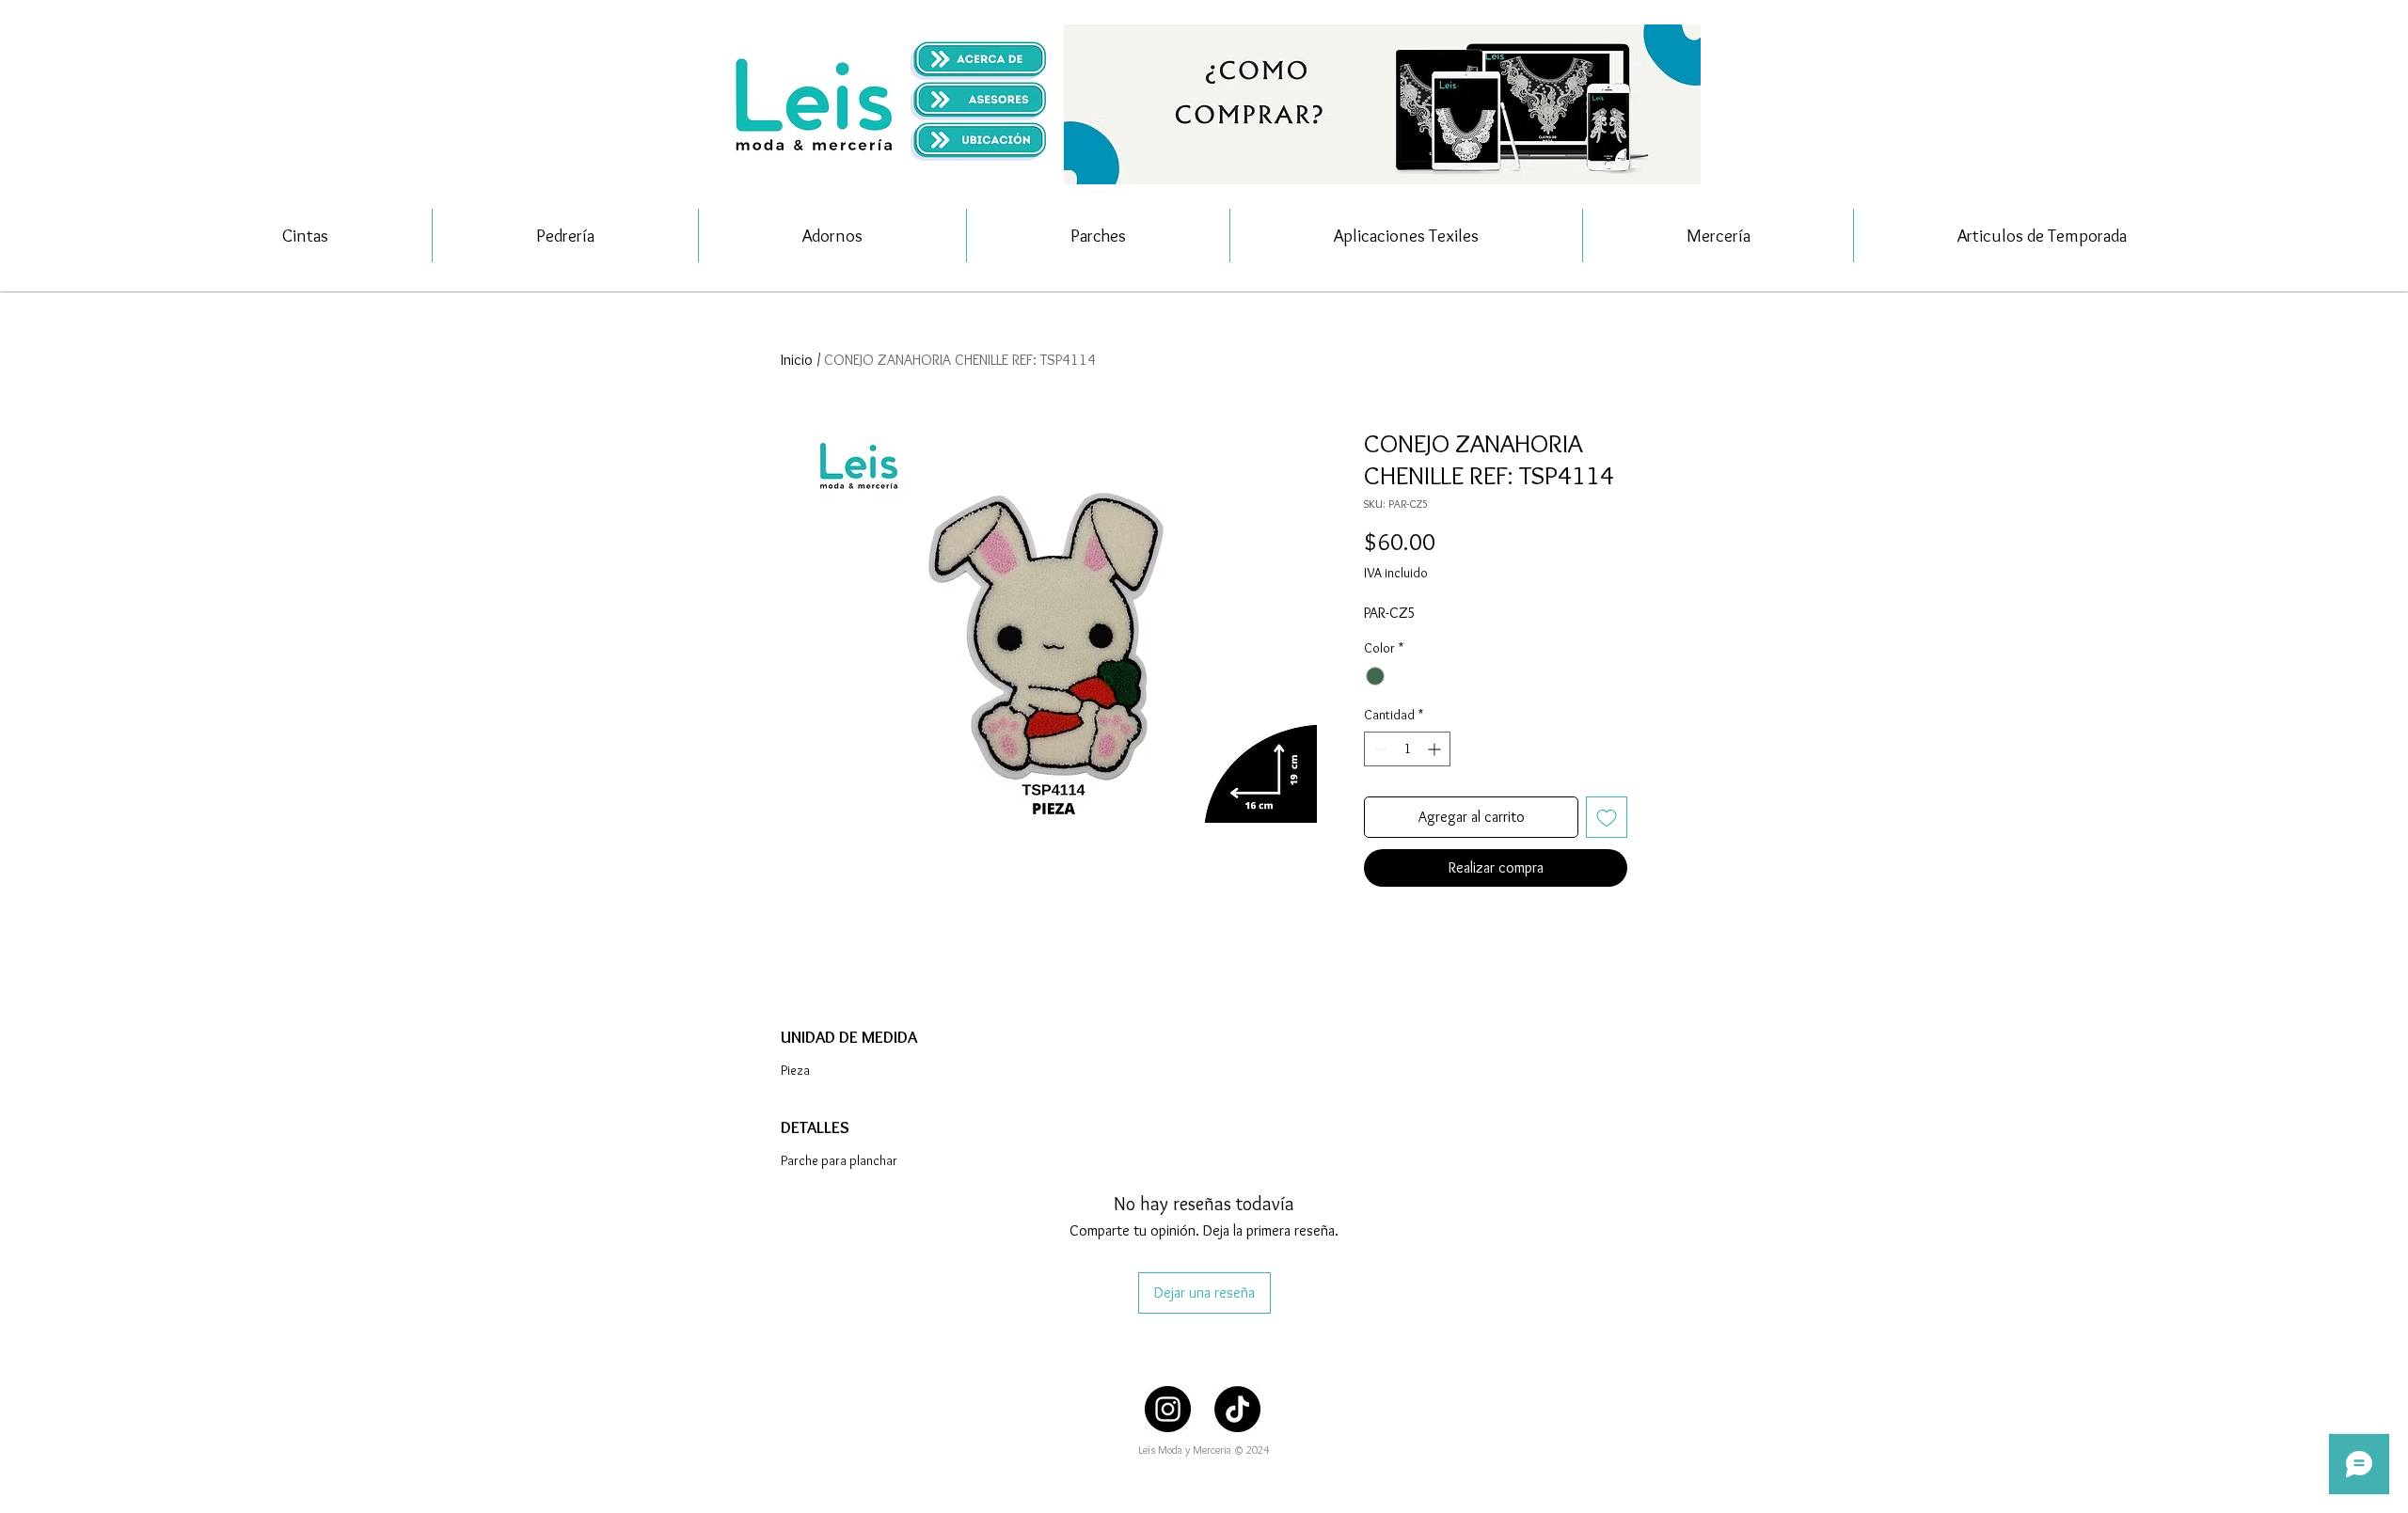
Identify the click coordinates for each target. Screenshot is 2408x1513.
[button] (1382, 104)
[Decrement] (1378, 749)
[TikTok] (1237, 1409)
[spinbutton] (1407, 749)
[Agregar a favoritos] (1607, 817)
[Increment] (1436, 749)
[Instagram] (1168, 1409)
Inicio (797, 360)
